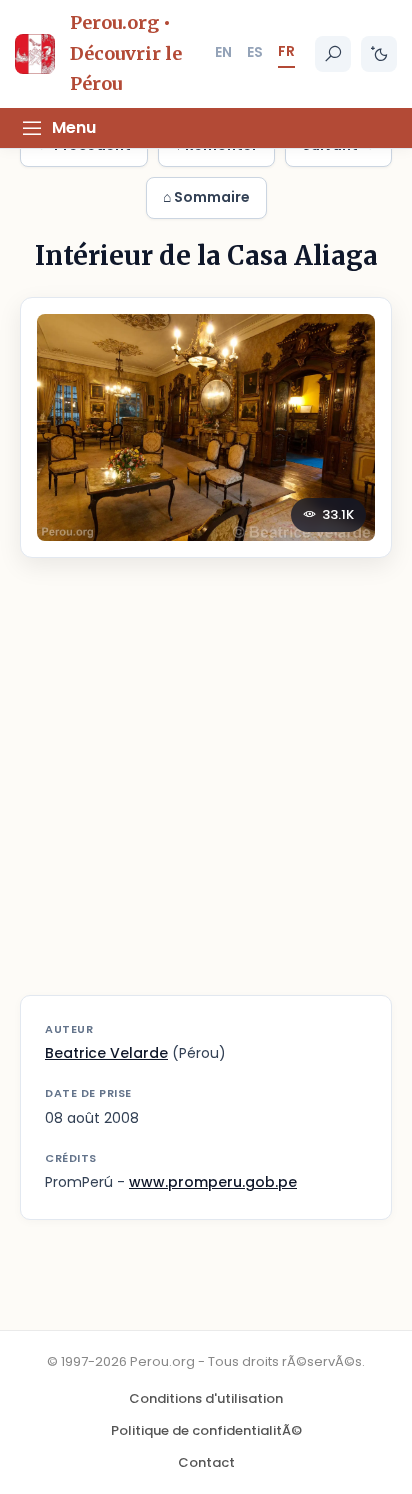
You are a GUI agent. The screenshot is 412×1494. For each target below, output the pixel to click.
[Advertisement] (206, 789)
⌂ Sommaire (206, 197)
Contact (206, 1462)
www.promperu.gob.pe (213, 1182)
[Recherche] (333, 54)
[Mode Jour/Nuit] (379, 54)
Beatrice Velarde (106, 1053)
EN (223, 52)
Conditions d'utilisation (206, 1398)
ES (255, 52)
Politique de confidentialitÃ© (206, 1430)
